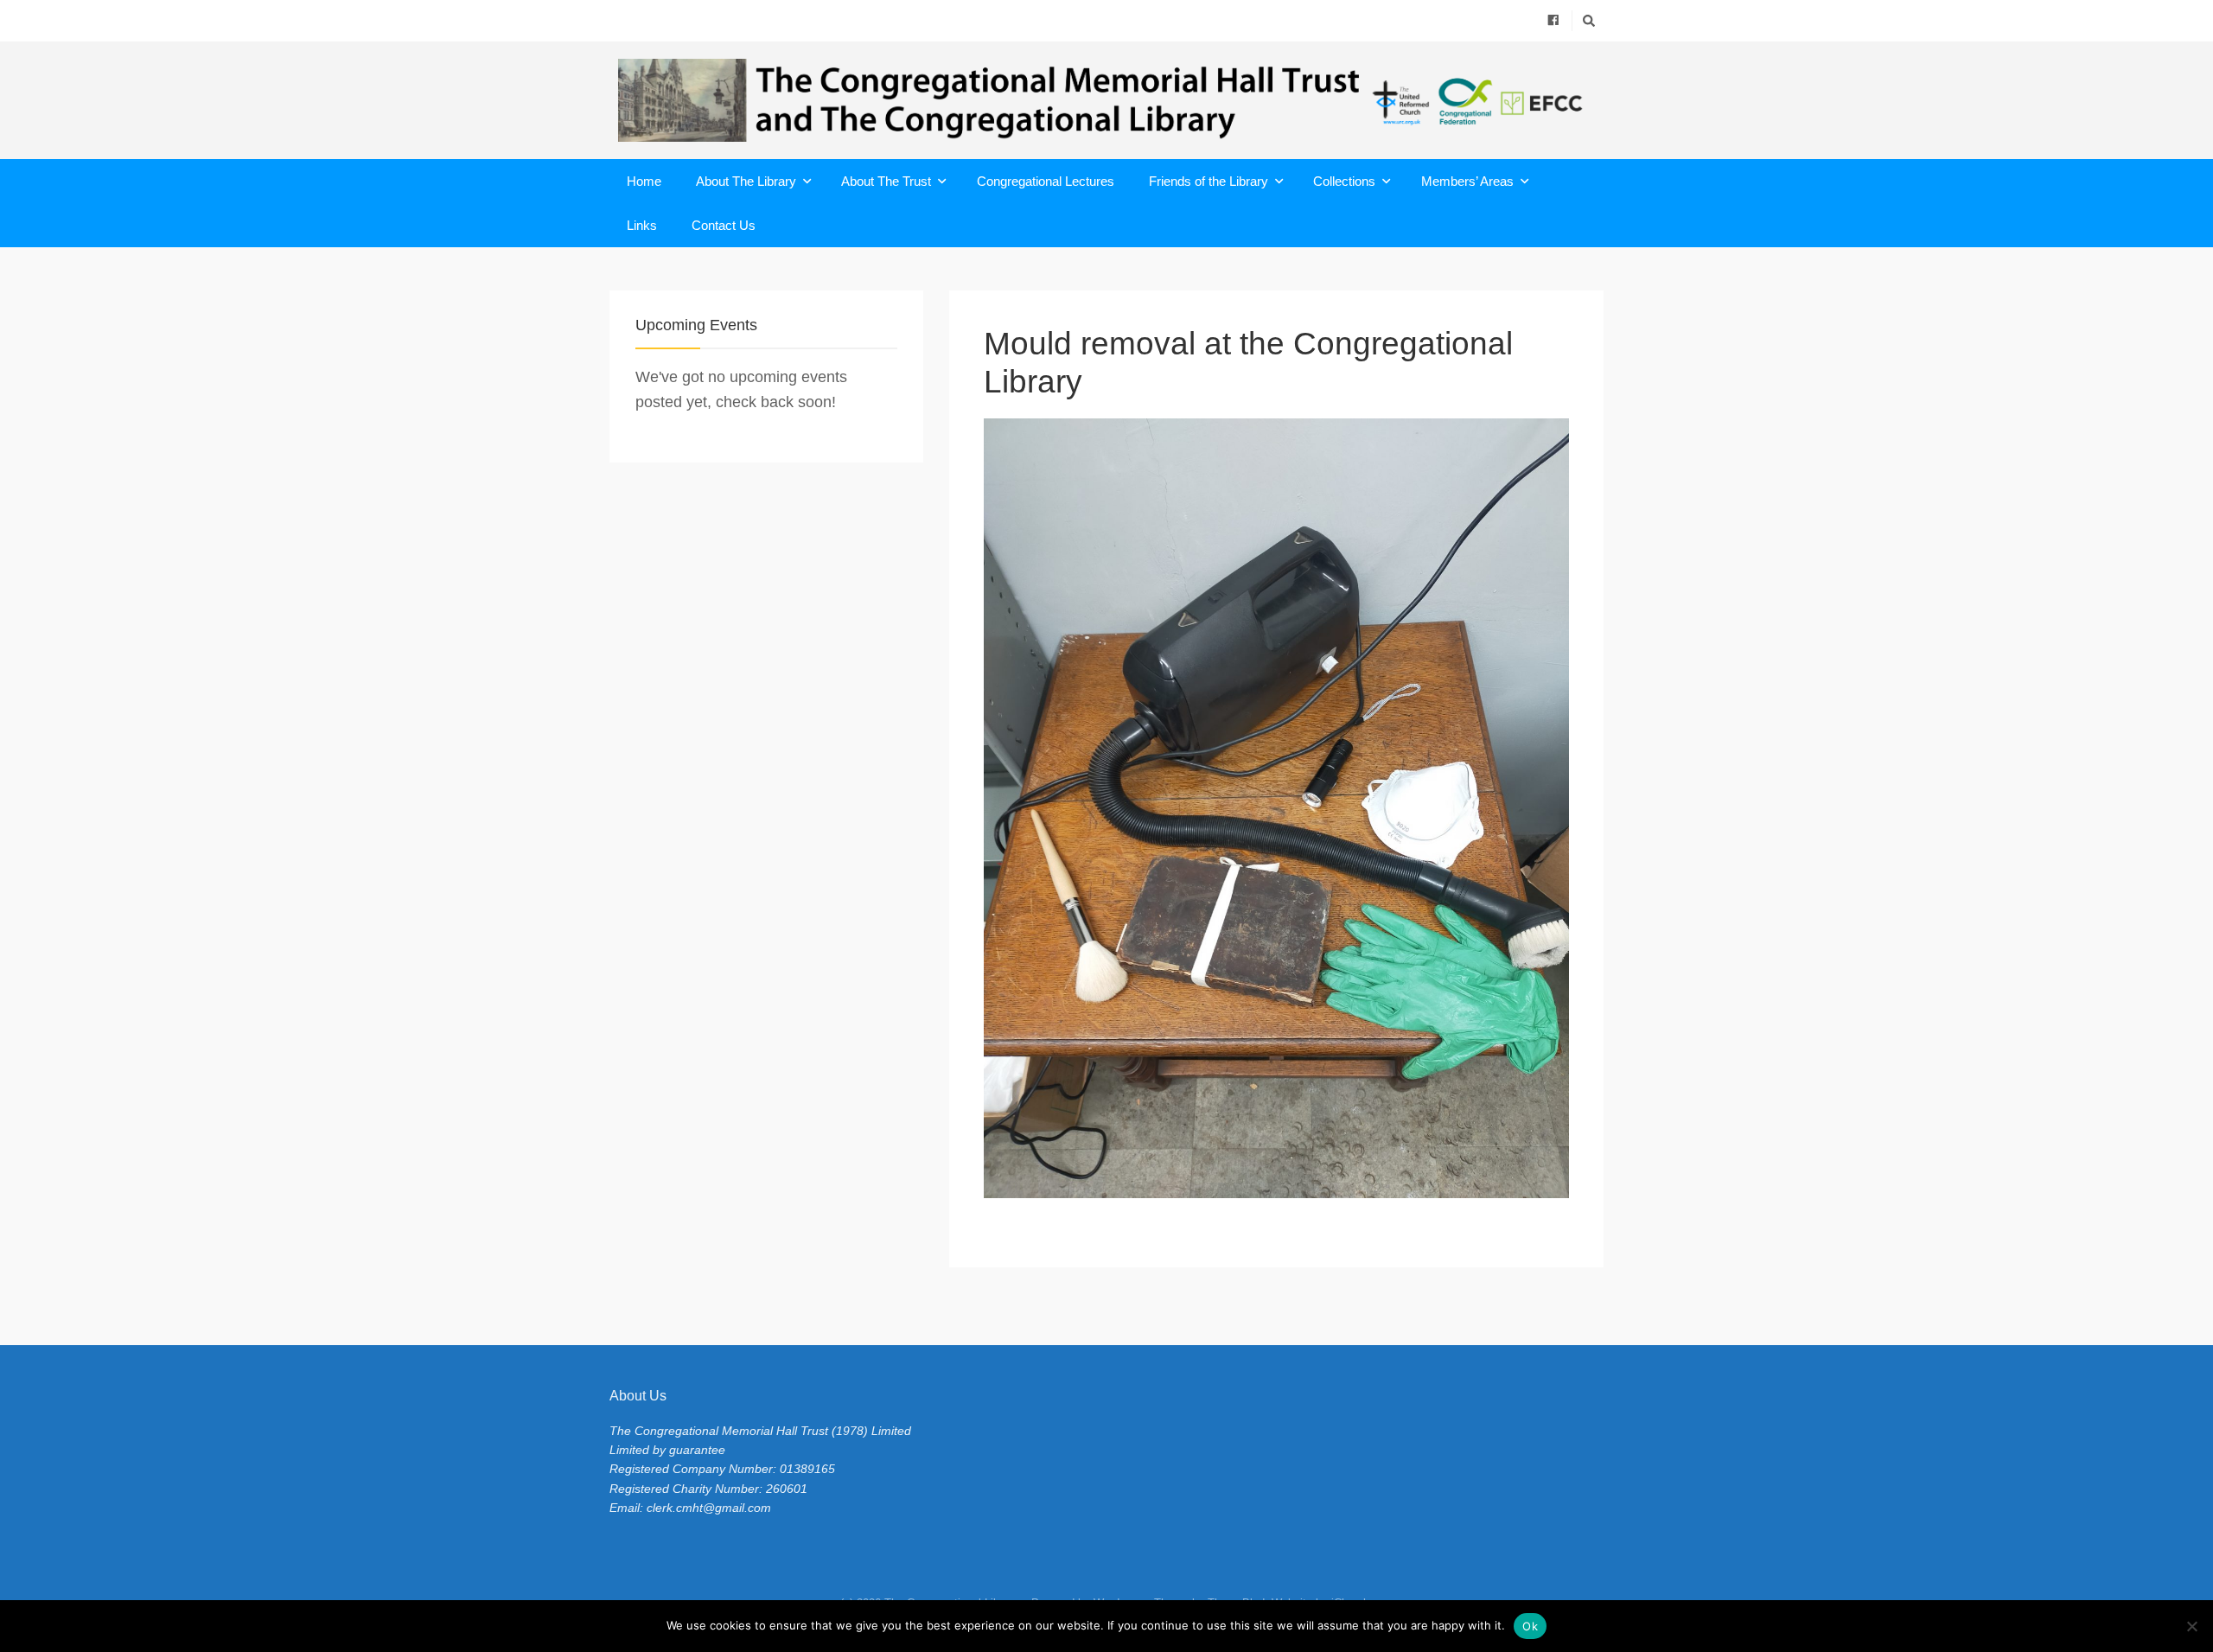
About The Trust (886, 181)
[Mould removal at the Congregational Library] (1276, 808)
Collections (1344, 181)
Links (642, 225)
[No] (2191, 1626)
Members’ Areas (1467, 181)
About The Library (746, 181)
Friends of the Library (1209, 181)
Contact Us (724, 225)
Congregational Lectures (1046, 181)
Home (644, 181)
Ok (1530, 1626)
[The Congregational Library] (1106, 100)
